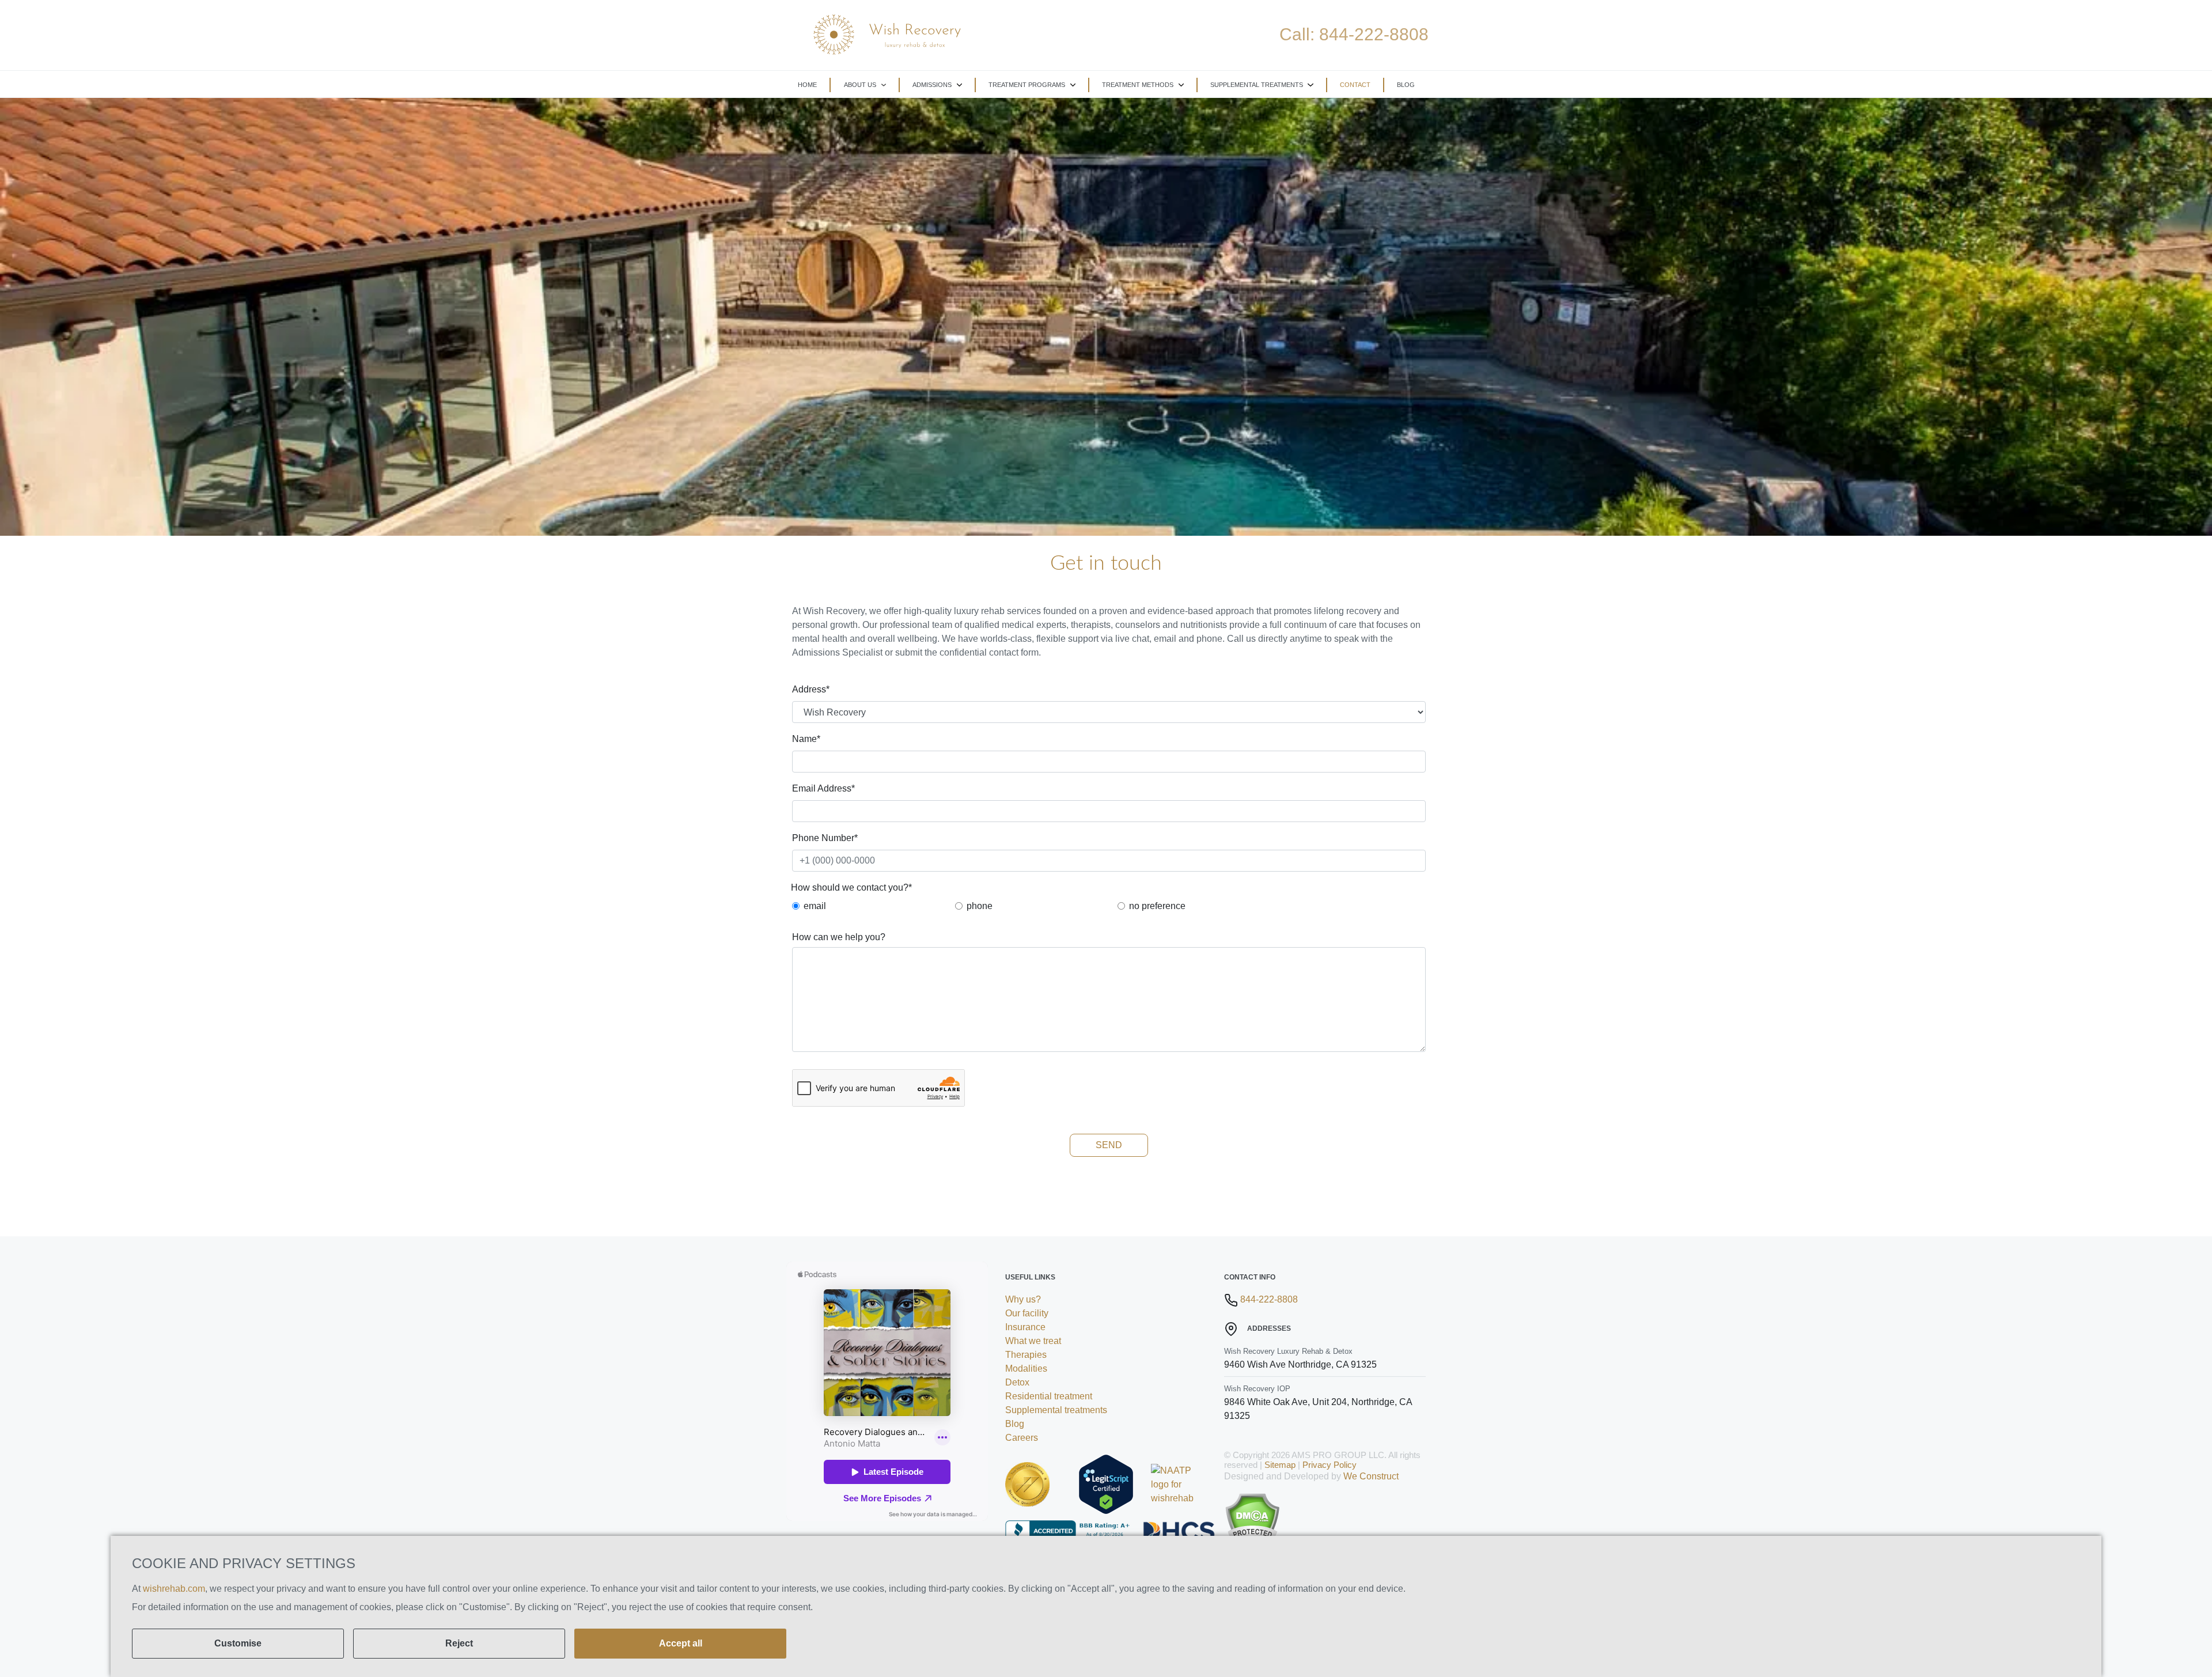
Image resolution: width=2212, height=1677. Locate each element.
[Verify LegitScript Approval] (1106, 1484)
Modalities (1026, 1369)
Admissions (932, 85)
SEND (1109, 1145)
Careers (1022, 1438)
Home (807, 85)
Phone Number (825, 838)
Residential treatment (1049, 1396)
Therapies (1026, 1355)
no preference (1157, 906)
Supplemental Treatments (1257, 85)
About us (860, 85)
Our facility (1027, 1313)
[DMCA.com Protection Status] (1325, 1522)
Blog (1406, 85)
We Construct (1371, 1476)
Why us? (1023, 1299)
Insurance (1025, 1327)
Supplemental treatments (1056, 1410)
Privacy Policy (1330, 1465)
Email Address (823, 788)
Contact (1355, 85)
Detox (1017, 1382)
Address (811, 689)
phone (980, 906)
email (815, 906)
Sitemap (1280, 1465)
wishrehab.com (174, 1589)
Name (806, 739)
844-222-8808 (1374, 34)
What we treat (1033, 1341)
